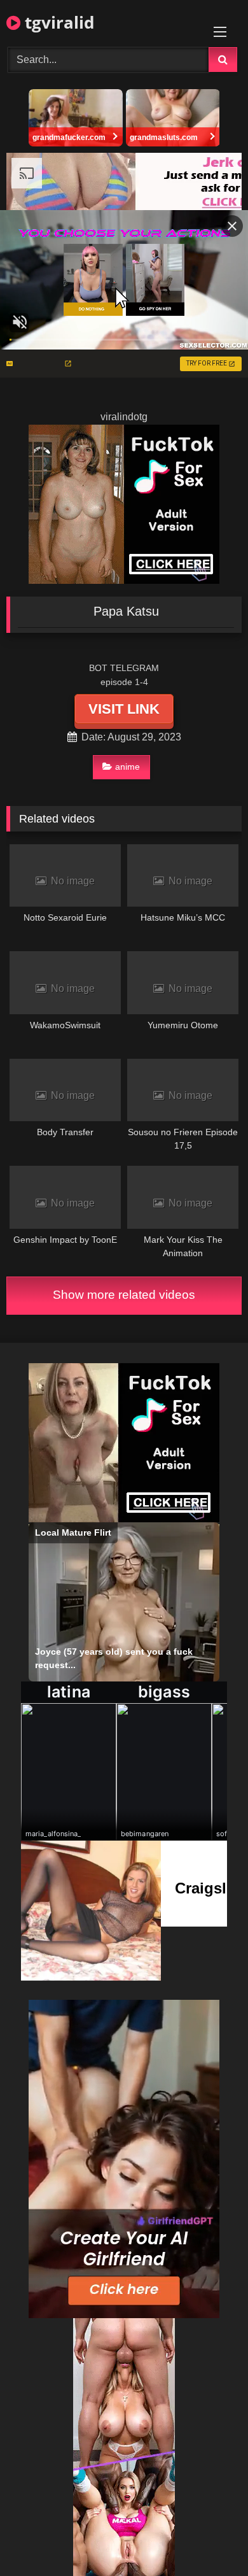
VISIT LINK (124, 709)
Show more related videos (124, 1295)
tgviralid (57, 22)
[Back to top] (209, 2538)
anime (127, 767)
